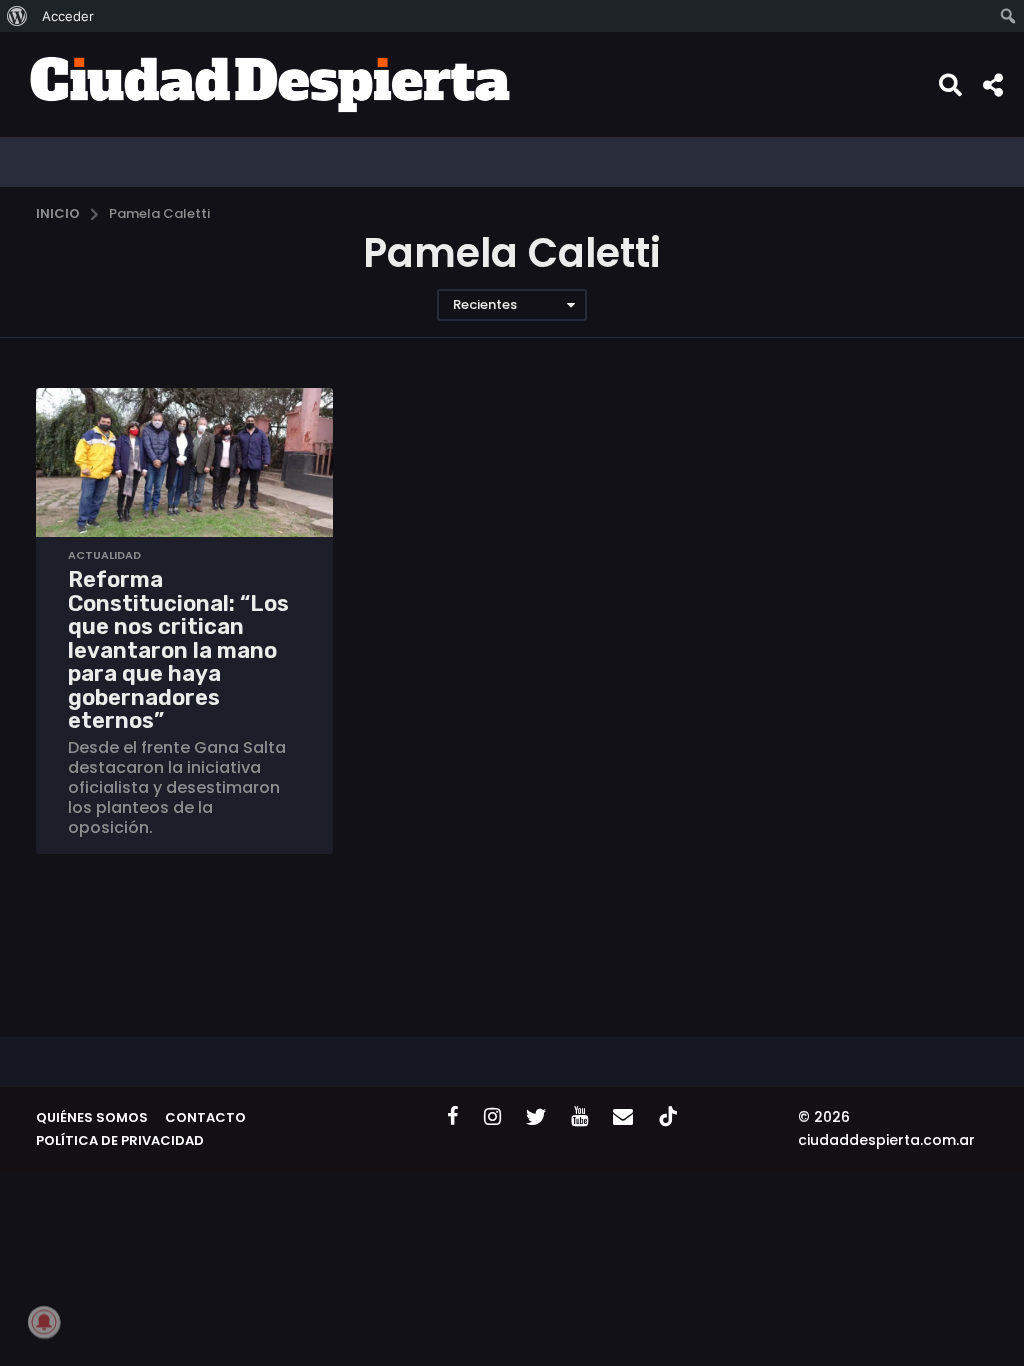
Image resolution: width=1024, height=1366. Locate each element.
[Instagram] (492, 1116)
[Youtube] (579, 1116)
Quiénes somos (92, 1117)
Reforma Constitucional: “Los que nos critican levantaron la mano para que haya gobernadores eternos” (178, 650)
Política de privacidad (120, 1140)
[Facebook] (453, 1116)
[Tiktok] (668, 1116)
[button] (950, 84)
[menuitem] (17, 16)
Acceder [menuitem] (68, 16)
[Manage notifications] (44, 1322)
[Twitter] (536, 1116)
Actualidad (104, 555)
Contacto (205, 1117)
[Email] (623, 1116)
